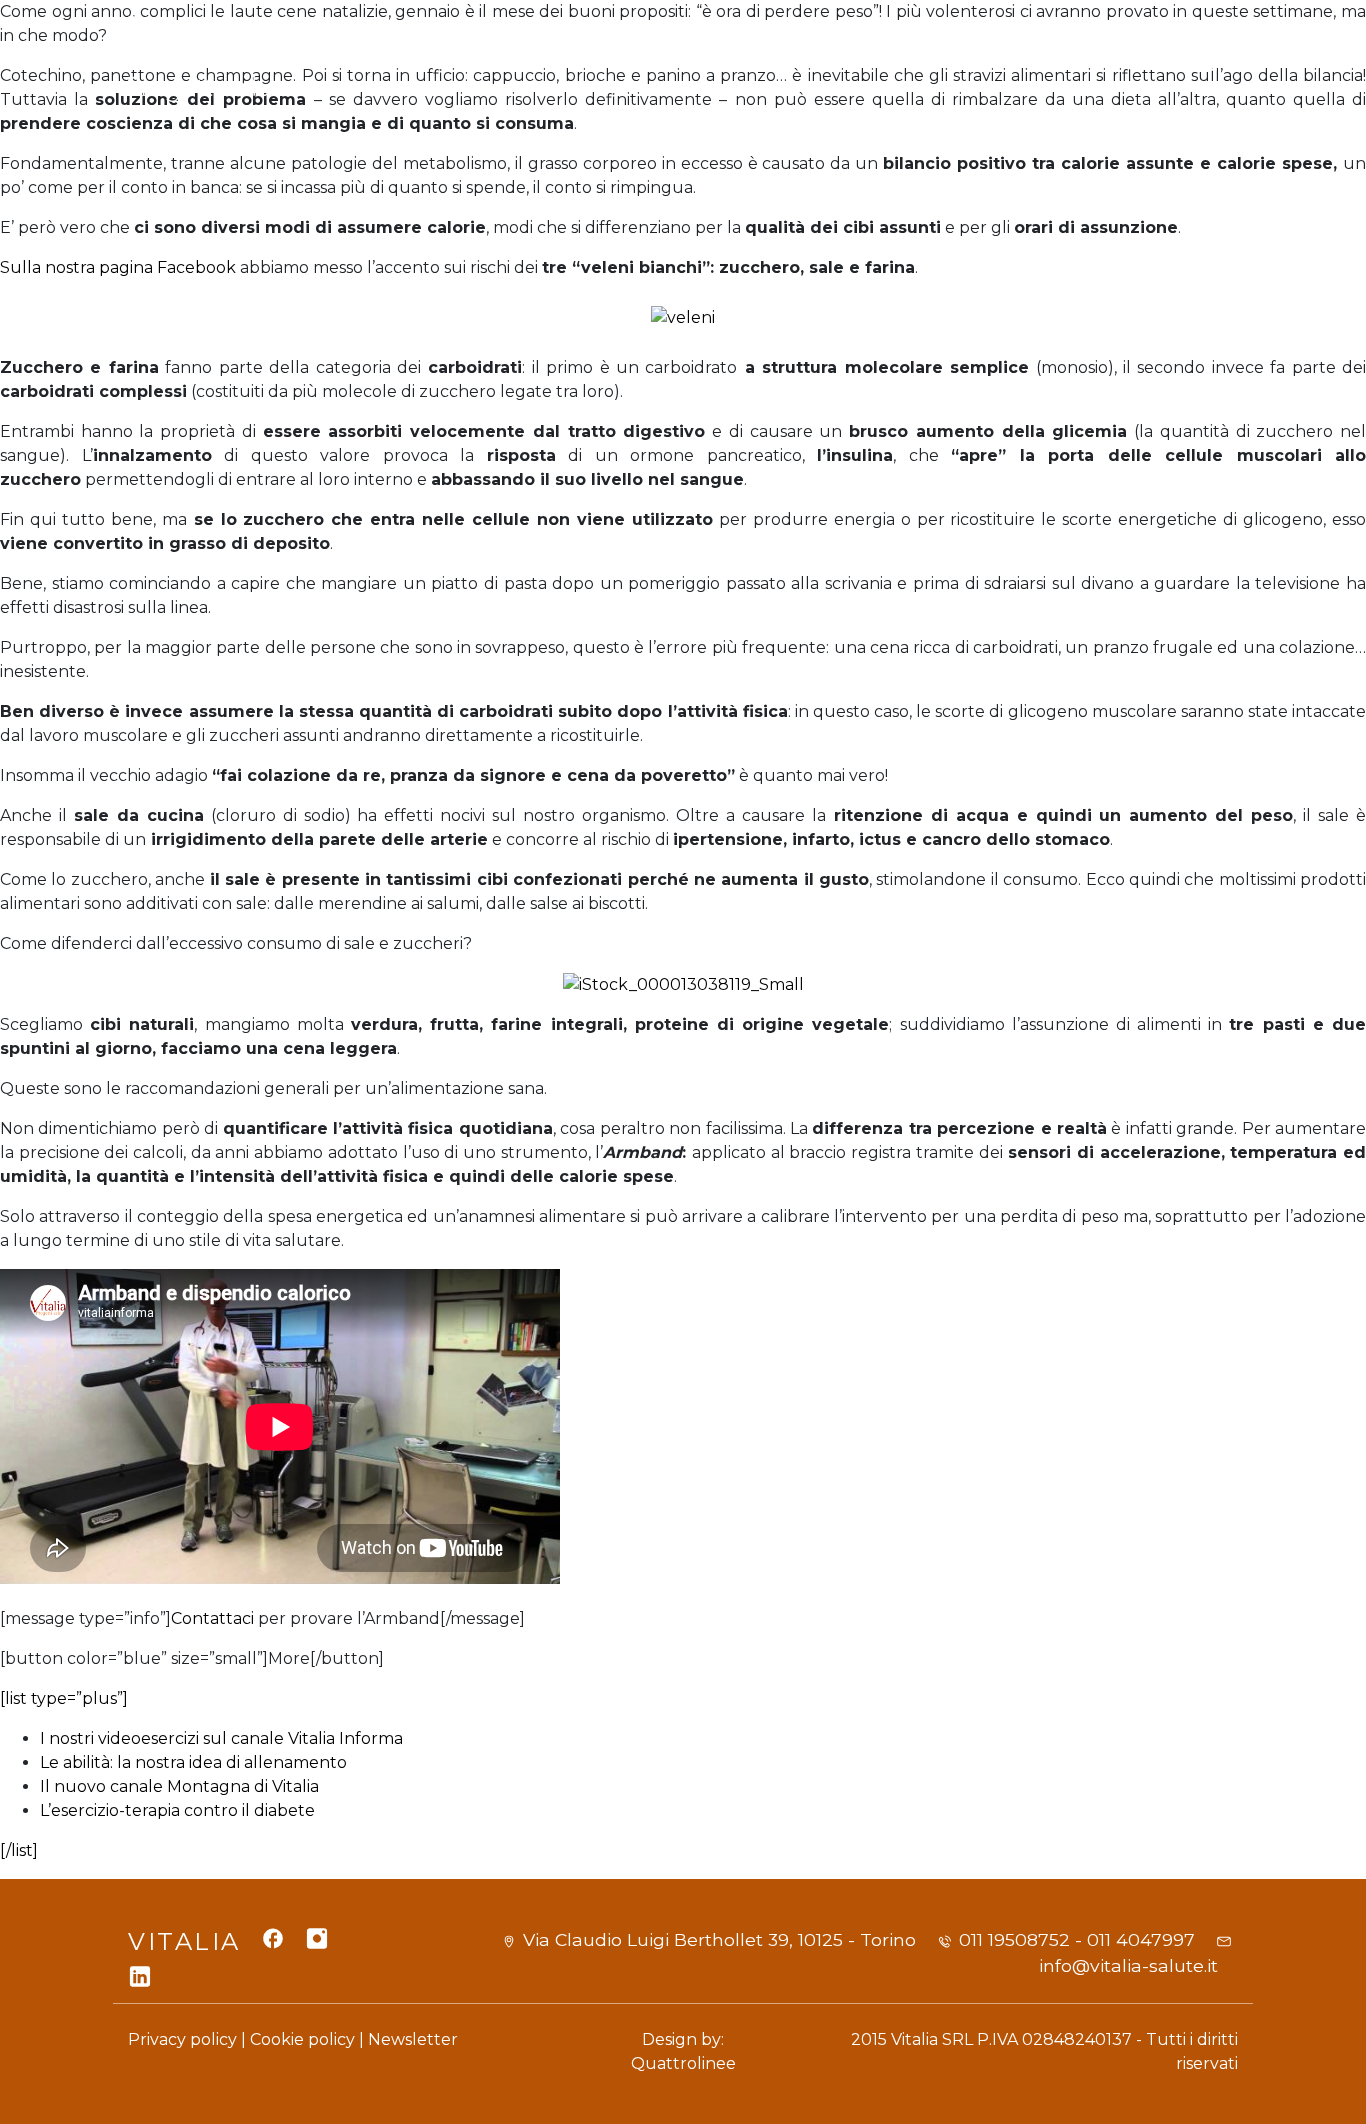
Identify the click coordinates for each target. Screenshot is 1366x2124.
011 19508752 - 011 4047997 (1077, 1939)
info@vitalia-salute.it (1128, 1965)
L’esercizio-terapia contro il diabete (177, 1810)
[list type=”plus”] (64, 1698)
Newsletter (413, 2039)
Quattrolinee (683, 2063)
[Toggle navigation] (1213, 59)
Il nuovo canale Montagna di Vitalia (179, 1786)
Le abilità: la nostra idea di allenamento (193, 1762)
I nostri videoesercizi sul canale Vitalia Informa (221, 1738)
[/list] (19, 1850)
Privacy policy (182, 2039)
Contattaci (212, 1618)
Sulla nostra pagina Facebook (120, 267)
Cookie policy (302, 2039)
